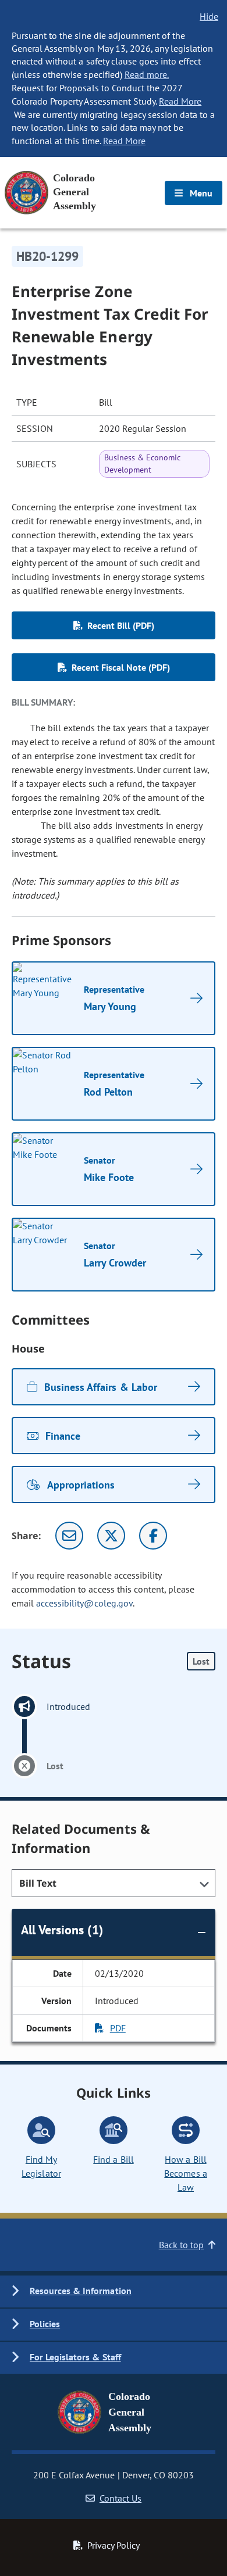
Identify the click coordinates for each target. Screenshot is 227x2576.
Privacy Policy (114, 2545)
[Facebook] (153, 1536)
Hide (209, 16)
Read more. (147, 74)
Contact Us (120, 2498)
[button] (114, 2291)
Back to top (181, 2245)
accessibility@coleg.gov (84, 1603)
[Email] (69, 1536)
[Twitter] (111, 1536)
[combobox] (114, 1883)
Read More (180, 101)
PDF (118, 2028)
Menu (200, 193)
